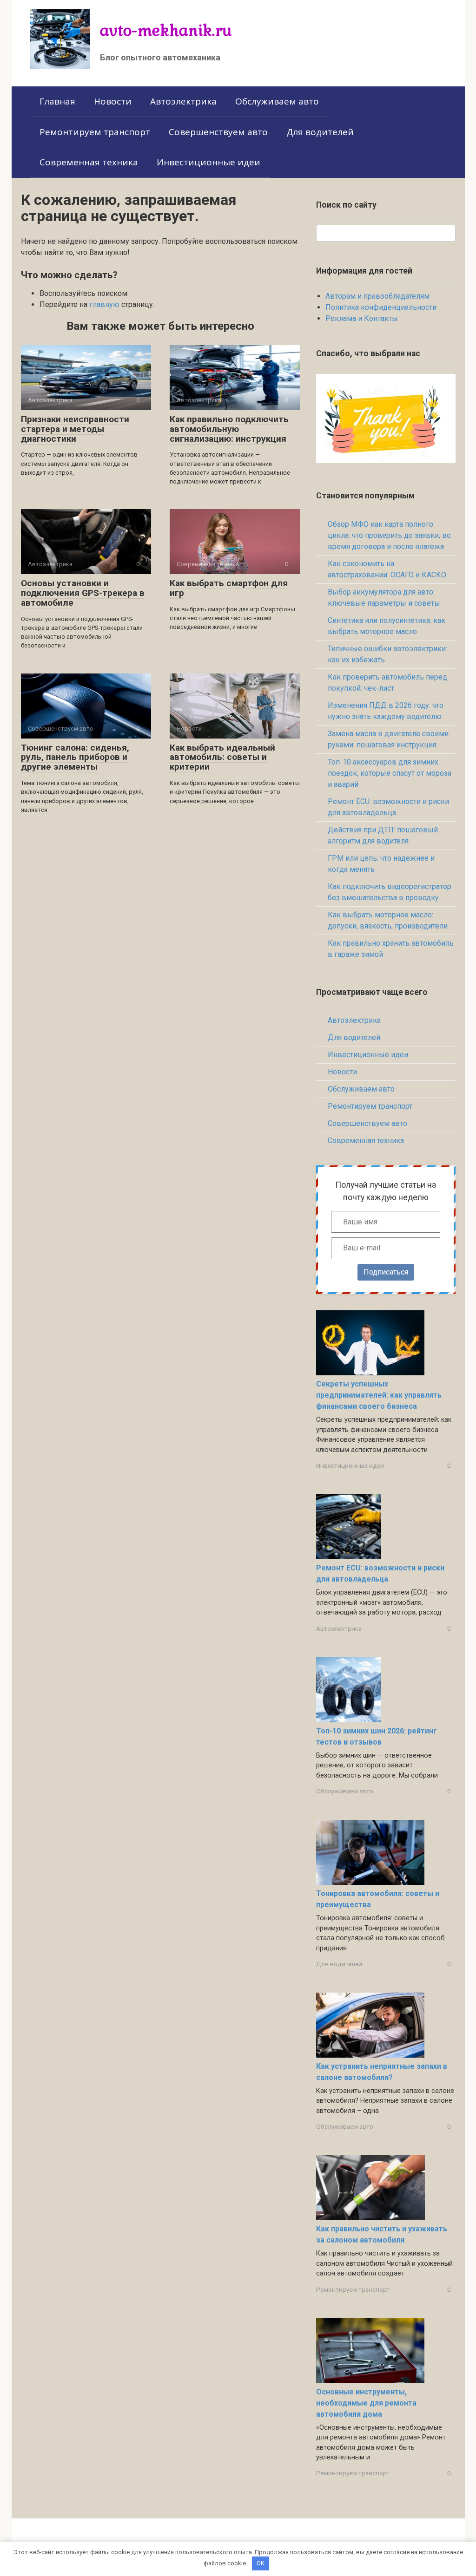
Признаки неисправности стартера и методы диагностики (75, 429)
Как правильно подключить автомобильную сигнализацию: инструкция (229, 429)
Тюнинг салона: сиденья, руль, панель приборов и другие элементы (75, 757)
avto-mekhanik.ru (166, 30)
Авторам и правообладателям (377, 296)
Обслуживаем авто (277, 101)
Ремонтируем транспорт (95, 132)
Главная (57, 101)
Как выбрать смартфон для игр (229, 588)
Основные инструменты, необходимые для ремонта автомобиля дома (366, 2403)
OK (261, 2563)
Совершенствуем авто (218, 132)
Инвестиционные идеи (208, 162)
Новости (113, 101)
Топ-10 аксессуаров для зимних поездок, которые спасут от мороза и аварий (390, 773)
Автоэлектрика (183, 101)
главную (104, 304)
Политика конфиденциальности (381, 307)
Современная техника (89, 162)
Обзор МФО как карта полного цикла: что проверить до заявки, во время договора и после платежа (389, 535)
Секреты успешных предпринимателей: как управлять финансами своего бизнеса (379, 1395)
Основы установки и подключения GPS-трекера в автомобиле (83, 593)
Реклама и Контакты (362, 318)
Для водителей (320, 132)
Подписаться (386, 1272)
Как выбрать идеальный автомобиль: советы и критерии (222, 757)
